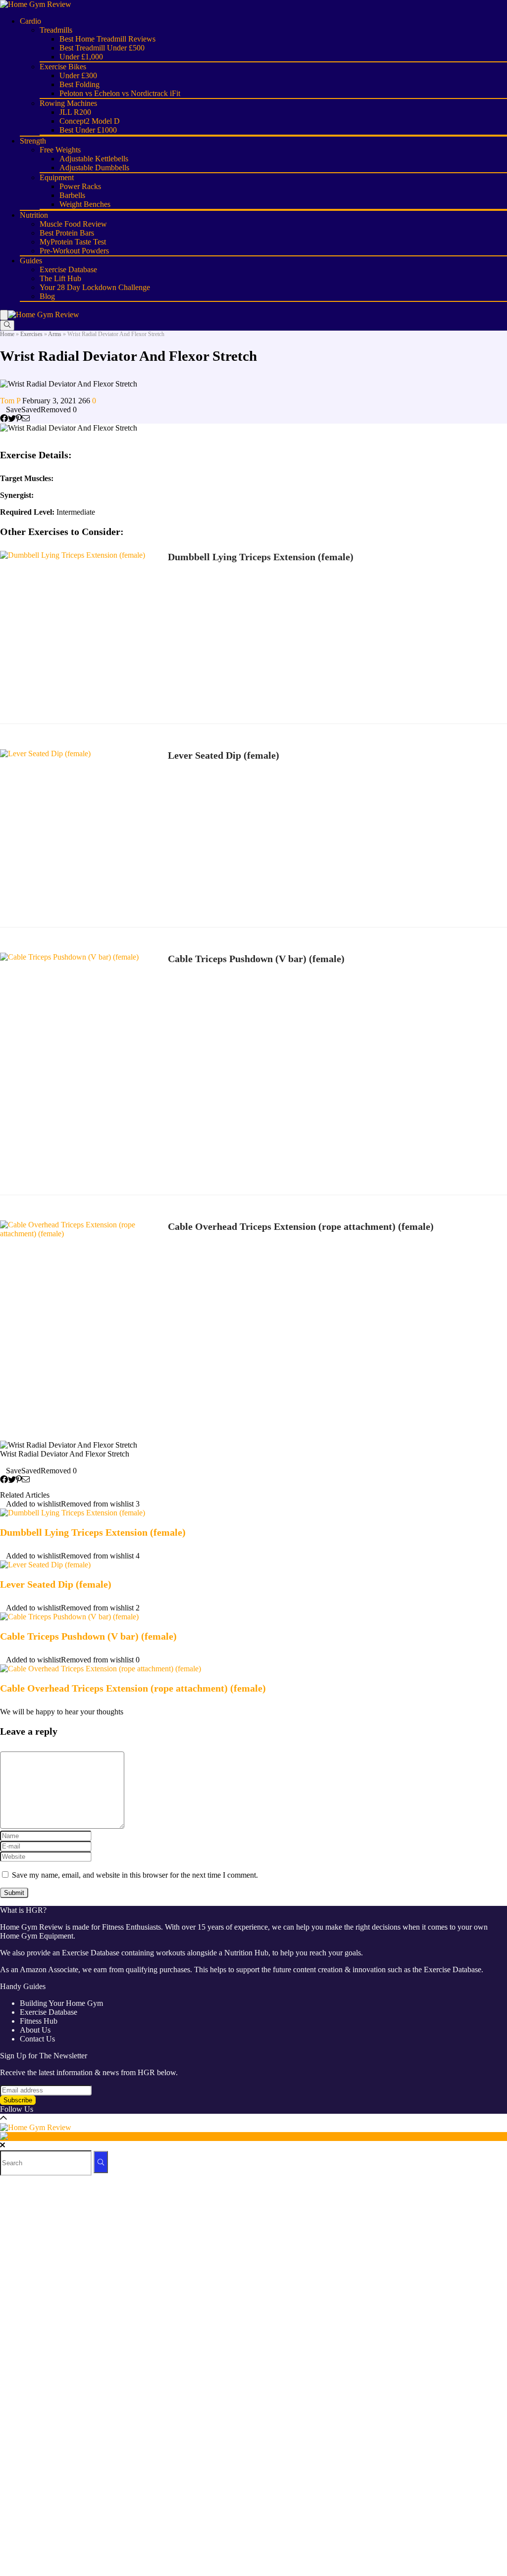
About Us (35, 2030)
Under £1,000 (81, 57)
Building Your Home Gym (61, 2003)
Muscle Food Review (73, 224)
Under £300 (78, 75)
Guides (31, 261)
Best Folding (79, 84)
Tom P (11, 401)
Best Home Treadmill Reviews (107, 39)
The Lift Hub (60, 278)
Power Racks (80, 186)
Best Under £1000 (88, 130)
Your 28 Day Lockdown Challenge (95, 287)
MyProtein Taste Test (73, 242)
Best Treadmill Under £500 (102, 48)
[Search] (7, 325)
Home (7, 334)
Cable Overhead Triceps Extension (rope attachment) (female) (301, 1226)
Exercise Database (68, 269)
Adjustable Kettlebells (94, 159)
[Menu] (4, 315)
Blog (47, 296)
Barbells (72, 195)
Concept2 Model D (90, 121)
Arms (55, 334)
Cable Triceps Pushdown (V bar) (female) (256, 959)
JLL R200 (75, 112)
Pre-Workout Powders (74, 251)
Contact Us (37, 2039)
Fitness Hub (39, 2021)
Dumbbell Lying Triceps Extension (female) (261, 557)
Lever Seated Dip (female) (224, 755)
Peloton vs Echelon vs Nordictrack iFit (120, 93)
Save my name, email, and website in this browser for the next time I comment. (135, 1875)
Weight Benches (85, 204)
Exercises (31, 334)
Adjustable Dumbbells (94, 168)
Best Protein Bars (67, 233)
